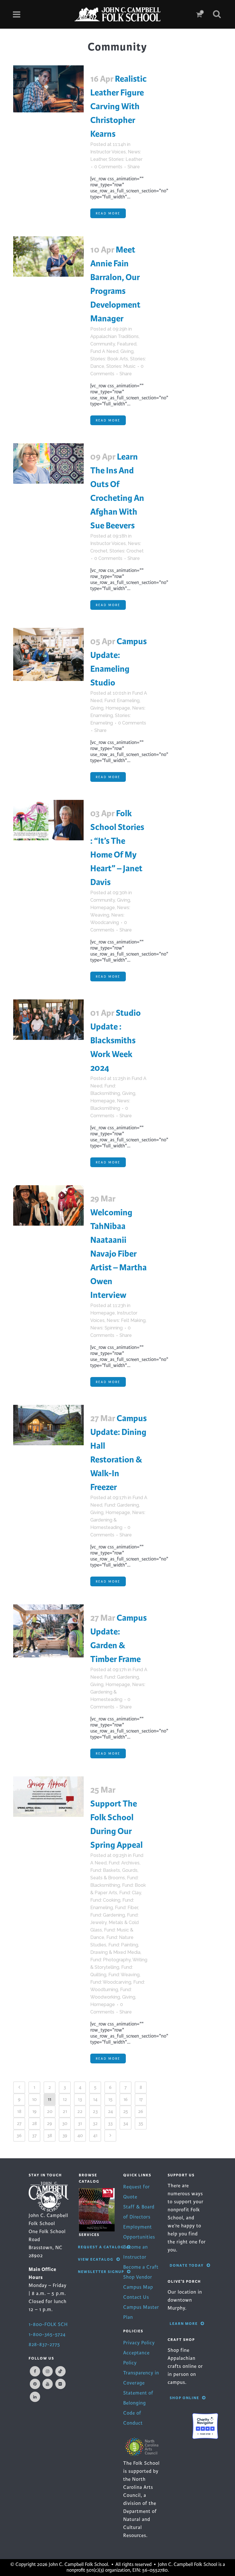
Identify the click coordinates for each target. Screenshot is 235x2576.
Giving (127, 351)
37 (34, 2135)
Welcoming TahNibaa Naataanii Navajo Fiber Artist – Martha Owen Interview (119, 1254)
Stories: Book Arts (109, 359)
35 (141, 2123)
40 (80, 2135)
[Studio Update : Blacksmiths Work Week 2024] (48, 1020)
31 (80, 2123)
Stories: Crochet (127, 551)
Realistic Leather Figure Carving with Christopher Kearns (119, 106)
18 (19, 2111)
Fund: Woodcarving (111, 1982)
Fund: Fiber (126, 1908)
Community (103, 344)
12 (65, 2099)
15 (110, 2099)
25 (126, 2111)
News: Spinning (106, 1328)
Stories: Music (121, 366)
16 (126, 2099)
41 (95, 2135)
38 (50, 2135)
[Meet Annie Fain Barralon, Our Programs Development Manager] (48, 256)
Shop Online (184, 2398)
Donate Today (187, 2265)
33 (110, 2123)
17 (141, 2099)
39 (65, 2135)
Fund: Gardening (122, 1505)
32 (95, 2123)
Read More (108, 213)
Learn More (184, 2324)
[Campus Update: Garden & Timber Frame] (48, 1631)
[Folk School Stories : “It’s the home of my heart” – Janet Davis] (48, 820)
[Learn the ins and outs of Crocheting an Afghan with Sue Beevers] (48, 463)
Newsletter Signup (101, 2272)
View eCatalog (96, 2259)
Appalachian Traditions (114, 336)
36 (19, 2135)
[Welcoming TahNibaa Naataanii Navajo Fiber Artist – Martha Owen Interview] (48, 1205)
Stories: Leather (126, 159)
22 (80, 2111)
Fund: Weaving (124, 1975)
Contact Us (136, 2297)
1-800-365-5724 (47, 2334)
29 (50, 2123)
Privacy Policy (139, 2343)
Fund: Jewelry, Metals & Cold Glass (114, 1922)
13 (80, 2099)
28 (35, 2123)
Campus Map (138, 2287)
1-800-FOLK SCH (48, 2324)
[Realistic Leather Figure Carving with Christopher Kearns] (48, 89)
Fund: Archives (124, 1863)
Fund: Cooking (105, 1900)
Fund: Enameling (122, 701)
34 (126, 2123)
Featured (127, 344)
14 (95, 2099)
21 (65, 2111)
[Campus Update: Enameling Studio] (48, 654)
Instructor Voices (108, 152)
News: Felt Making (126, 1320)
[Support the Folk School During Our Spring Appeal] (48, 1797)
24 (110, 2111)
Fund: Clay (130, 1893)
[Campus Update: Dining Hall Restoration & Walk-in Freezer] (48, 1425)
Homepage (118, 708)
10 (34, 2099)
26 (141, 2111)
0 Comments (108, 167)
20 (50, 2111)
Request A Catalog (101, 2247)
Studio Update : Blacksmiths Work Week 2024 (115, 1040)
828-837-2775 (44, 2344)
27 (19, 2123)
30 (65, 2123)
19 (35, 2111)
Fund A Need (104, 351)
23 (95, 2111)
